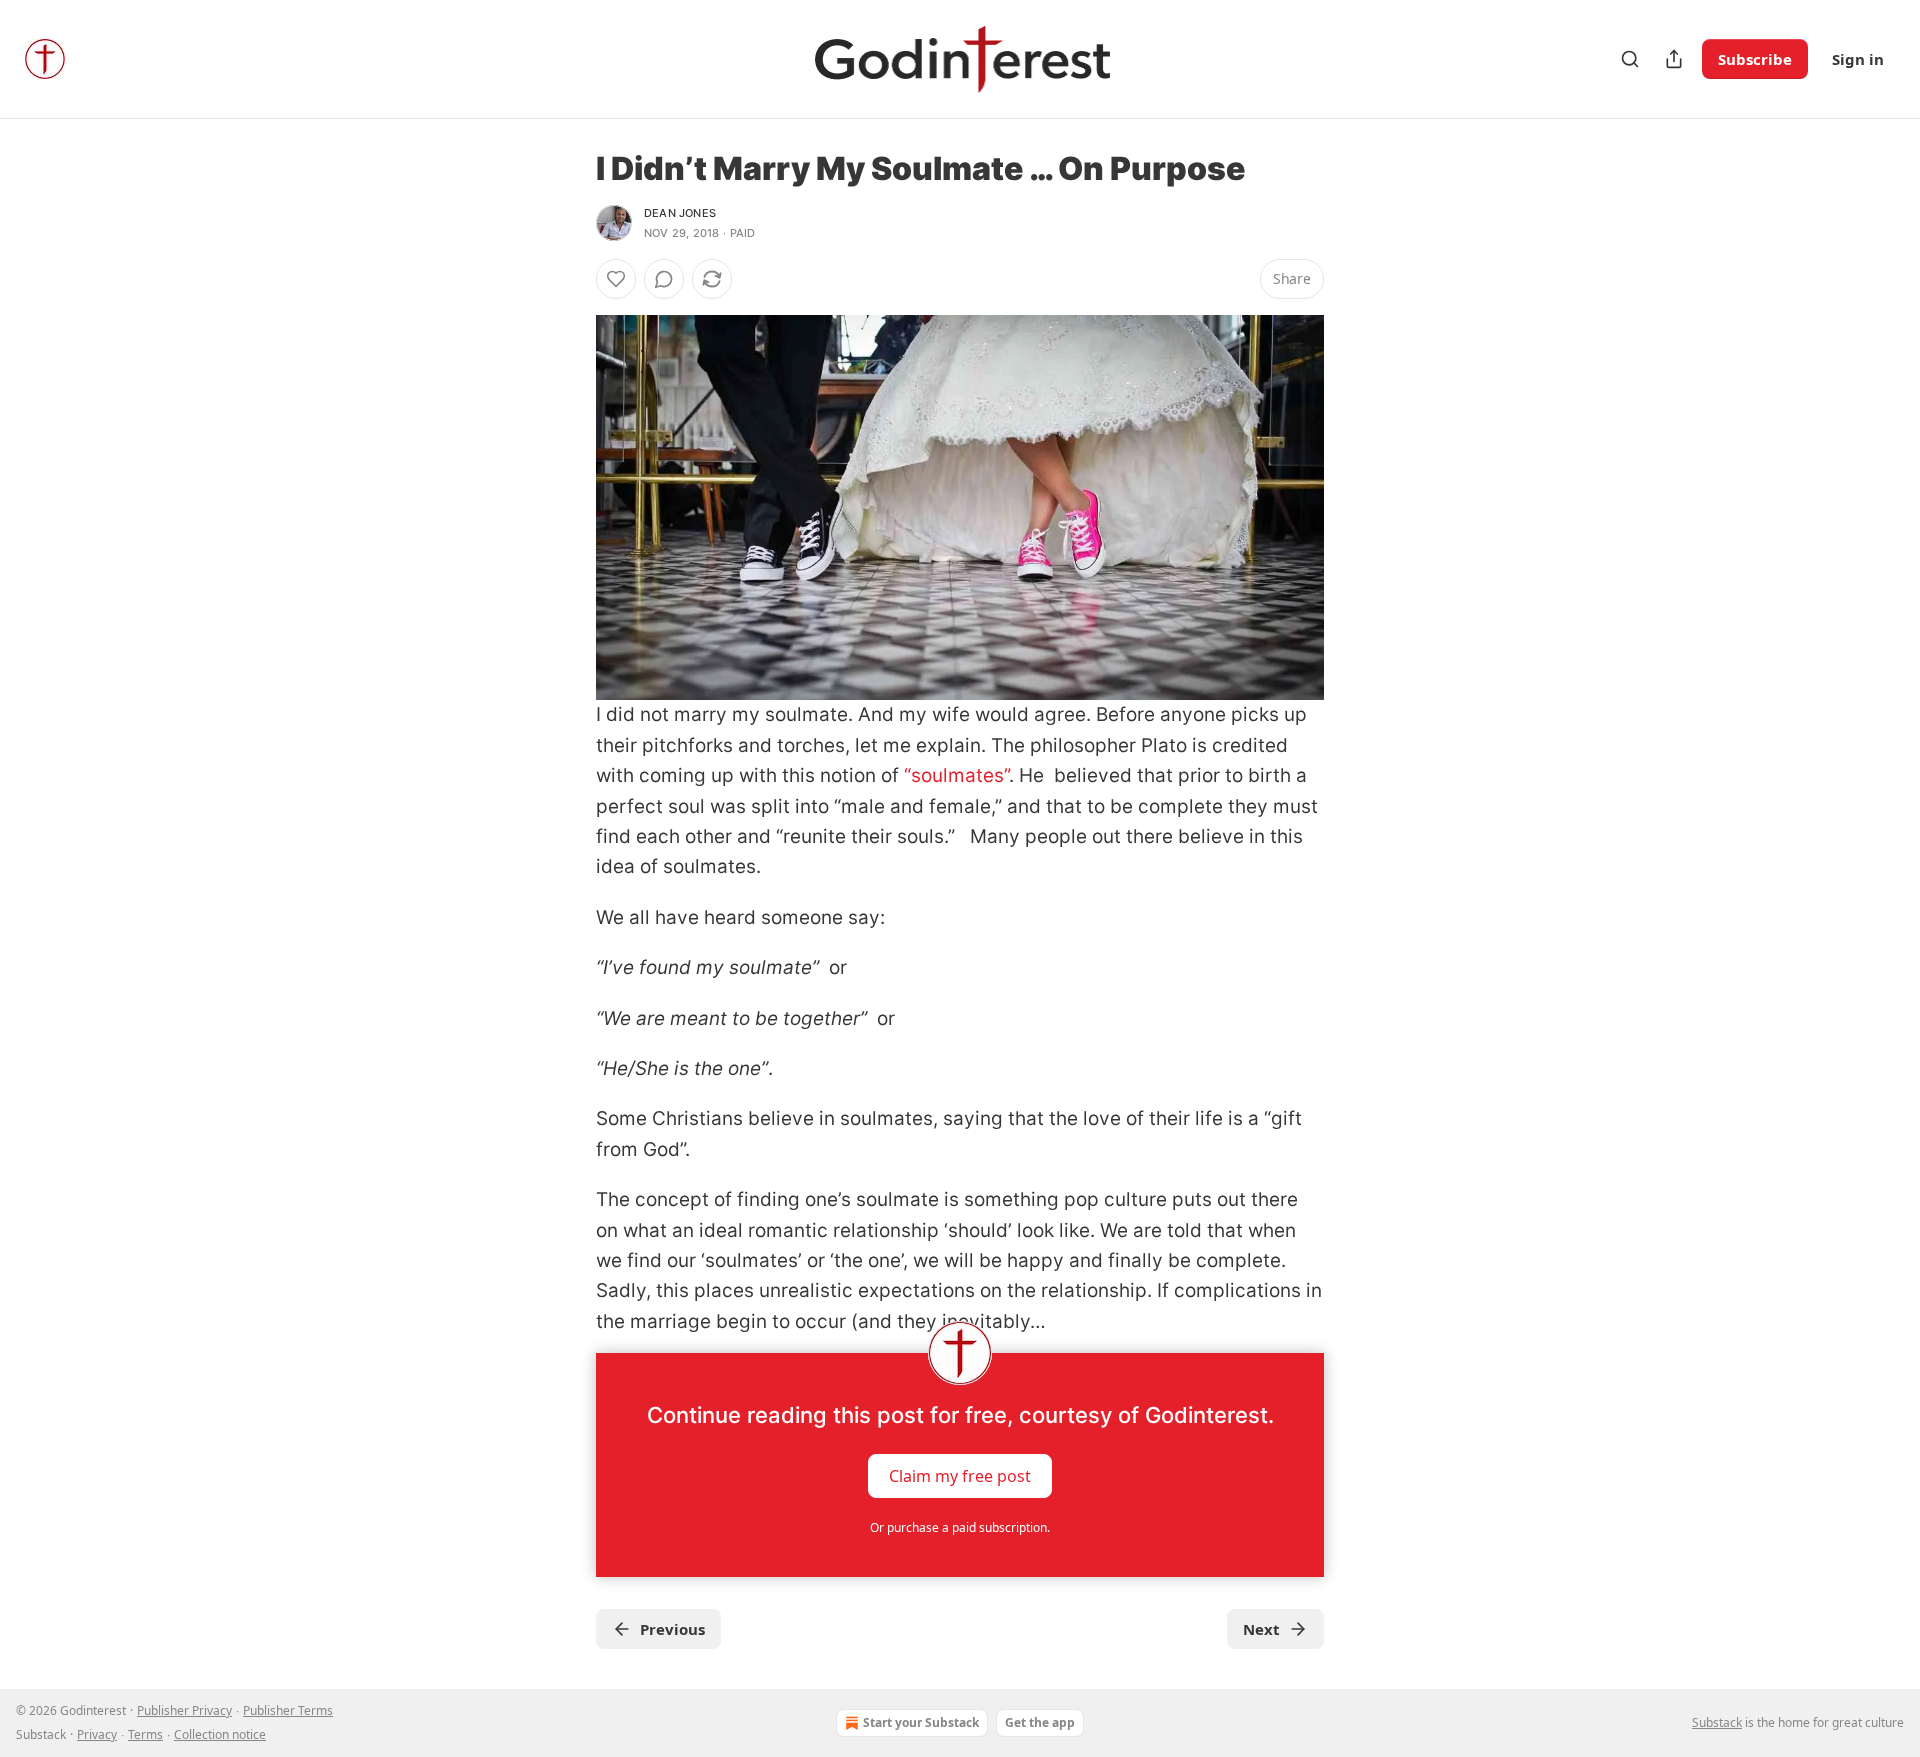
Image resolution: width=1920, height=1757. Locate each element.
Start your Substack (921, 1722)
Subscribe (1755, 59)
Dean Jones (680, 213)
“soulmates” (956, 775)
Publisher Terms (288, 1710)
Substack (1717, 1722)
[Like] (616, 279)
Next (1261, 1629)
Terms (145, 1734)
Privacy (97, 1734)
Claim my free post (960, 1476)
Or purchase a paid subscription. (960, 1527)
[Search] (1630, 59)
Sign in (1858, 59)
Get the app (1040, 1722)
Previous (672, 1629)
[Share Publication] (1674, 59)
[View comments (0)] (664, 279)
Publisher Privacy (184, 1710)
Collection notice (220, 1734)
